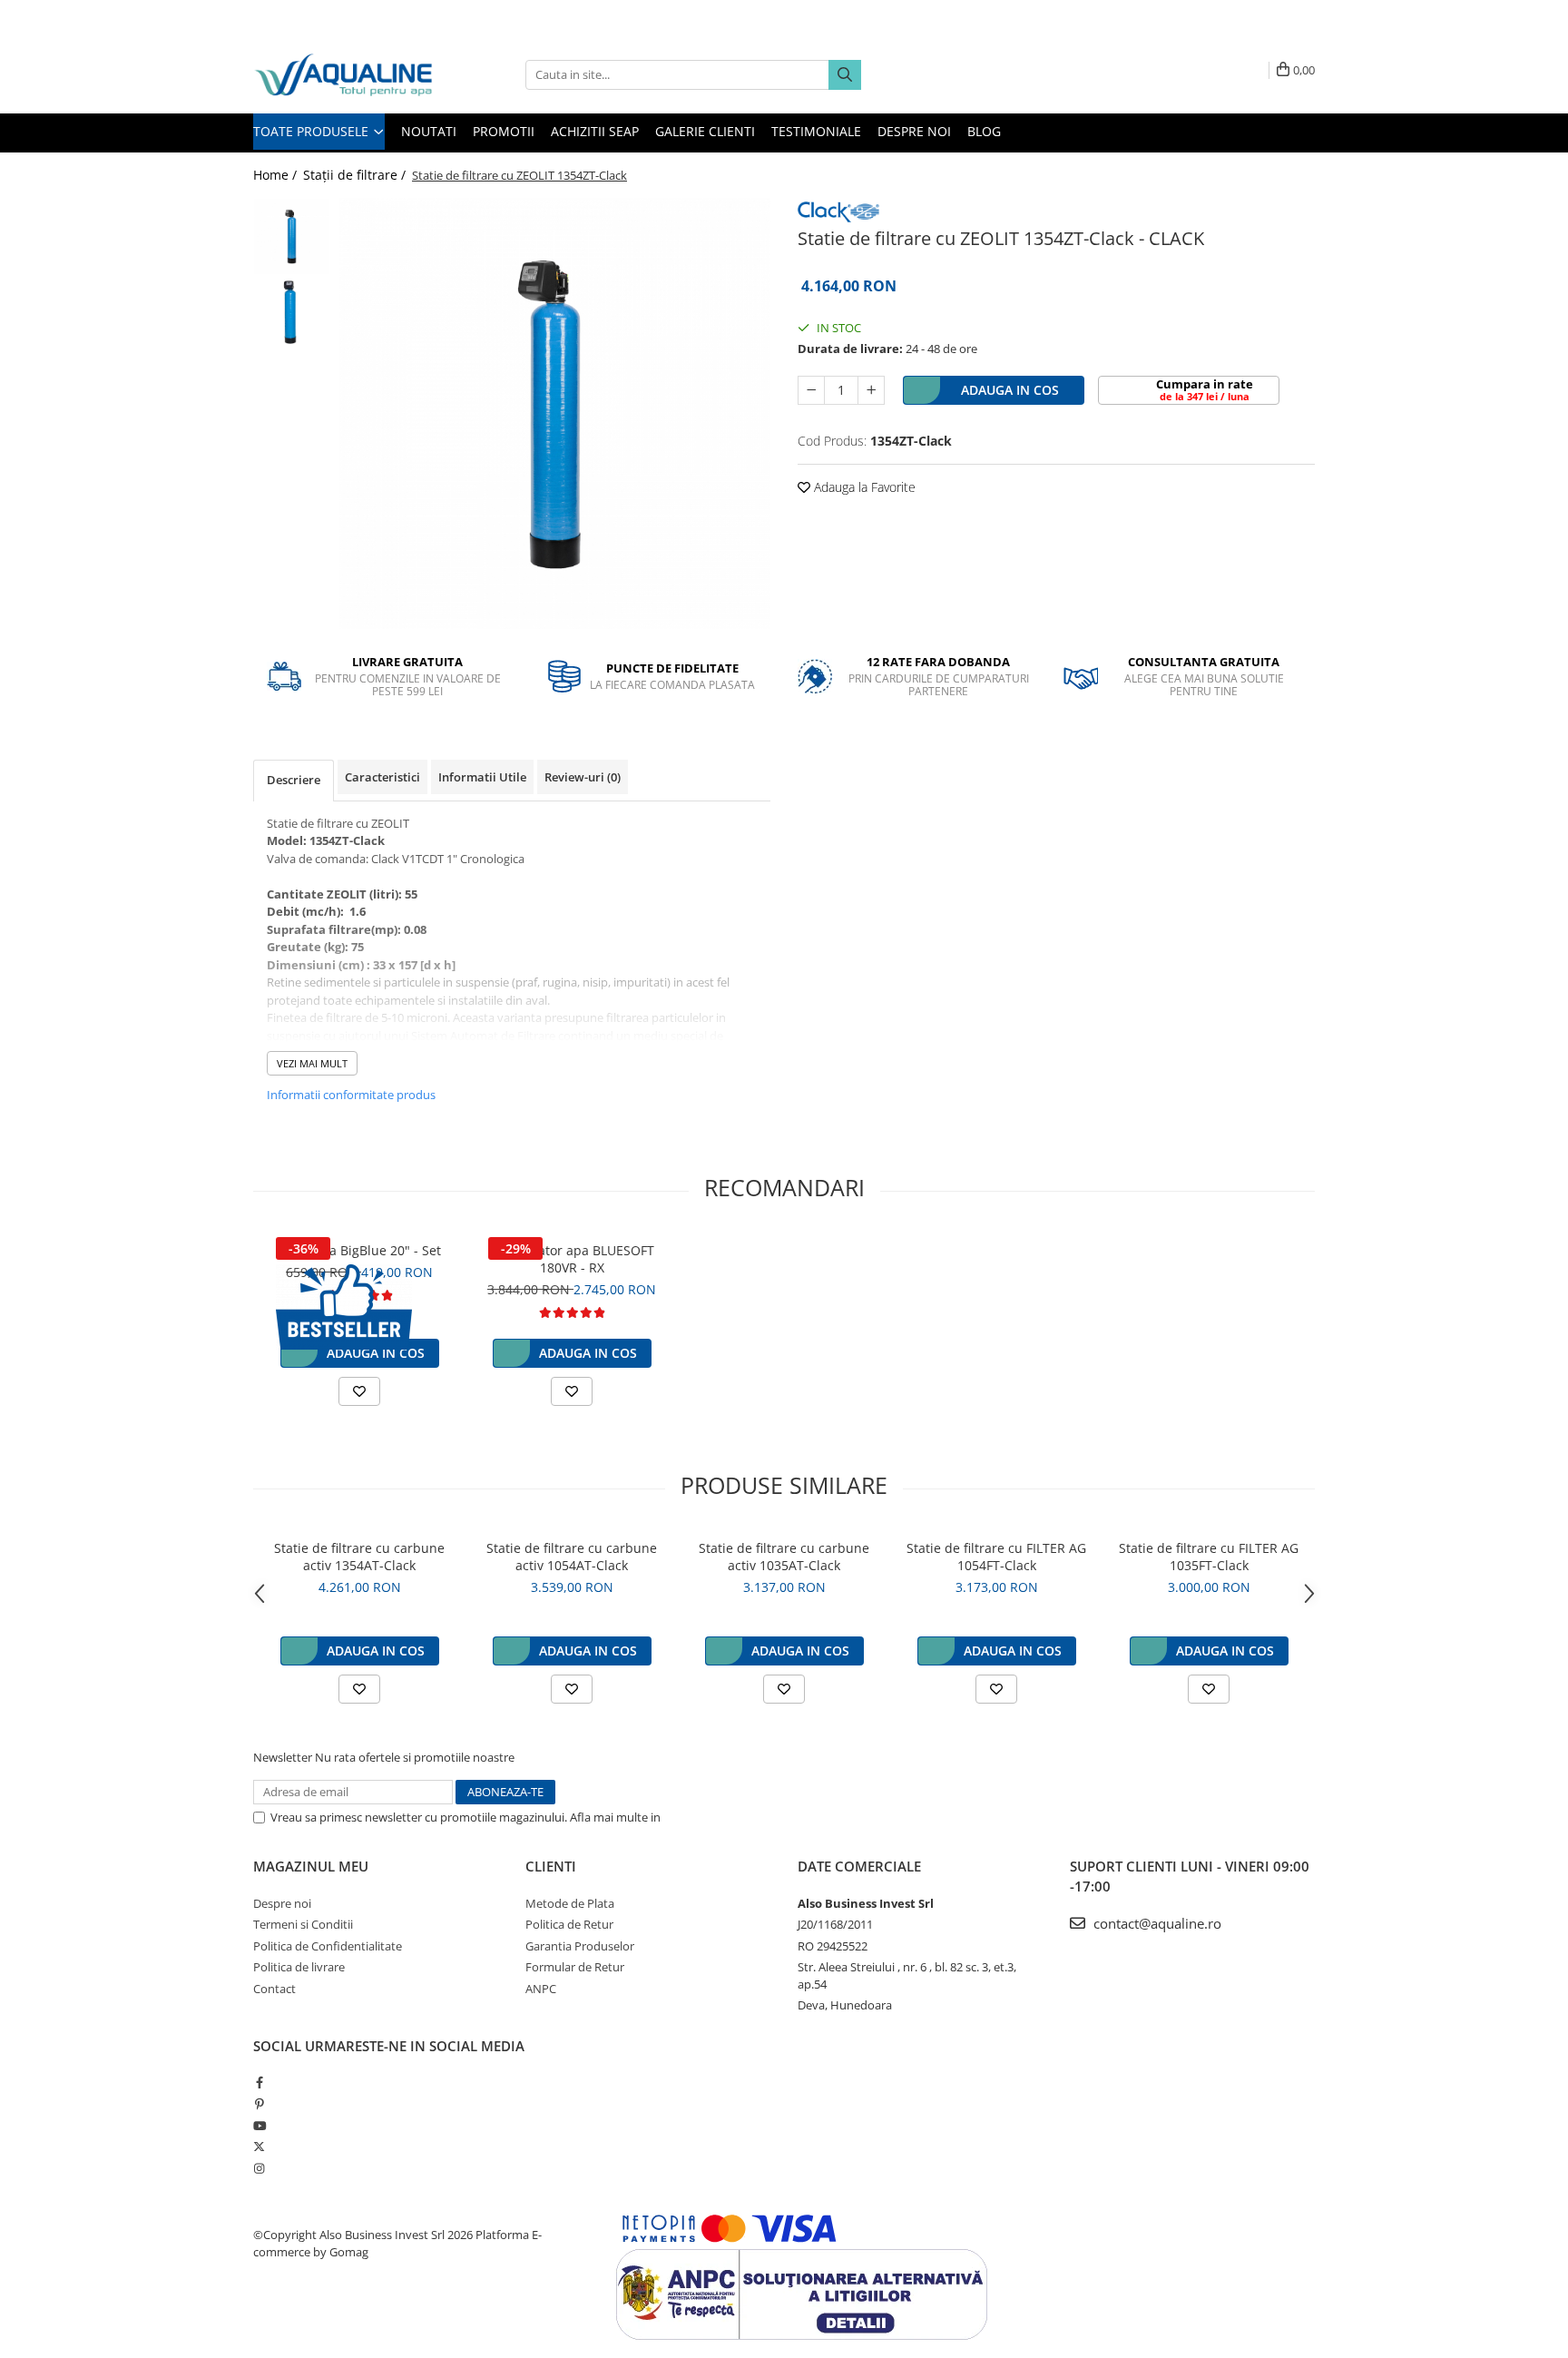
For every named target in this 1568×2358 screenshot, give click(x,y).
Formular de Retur (575, 1967)
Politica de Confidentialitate (738, 1817)
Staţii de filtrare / (356, 175)
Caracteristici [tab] (382, 777)
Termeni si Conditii (303, 1924)
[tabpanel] (555, 413)
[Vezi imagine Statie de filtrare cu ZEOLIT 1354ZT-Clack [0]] (292, 236)
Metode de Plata (570, 1903)
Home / (277, 175)
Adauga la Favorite (863, 487)
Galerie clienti (705, 131)
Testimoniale (816, 131)
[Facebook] (259, 2082)
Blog (984, 131)
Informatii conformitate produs (351, 1095)
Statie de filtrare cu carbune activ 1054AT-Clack (572, 1557)
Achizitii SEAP (595, 131)
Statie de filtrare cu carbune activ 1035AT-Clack (784, 1557)
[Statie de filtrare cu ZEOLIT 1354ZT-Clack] (555, 413)
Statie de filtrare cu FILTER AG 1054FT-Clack (996, 1557)
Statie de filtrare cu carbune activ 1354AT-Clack (359, 1557)
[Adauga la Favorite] (359, 1391)
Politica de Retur (569, 1924)
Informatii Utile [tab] (482, 777)
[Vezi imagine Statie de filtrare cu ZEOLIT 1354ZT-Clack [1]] (292, 314)
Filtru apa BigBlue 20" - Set (360, 1250)
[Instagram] (259, 2168)
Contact (274, 1989)
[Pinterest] (259, 2104)
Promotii (504, 131)
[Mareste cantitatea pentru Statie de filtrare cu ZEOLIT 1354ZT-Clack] (871, 390)
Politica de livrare (299, 1967)
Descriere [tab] (294, 780)
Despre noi (914, 131)
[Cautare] (845, 75)
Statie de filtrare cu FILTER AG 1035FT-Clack (1209, 1557)
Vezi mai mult (312, 1063)
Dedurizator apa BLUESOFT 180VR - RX (572, 1259)
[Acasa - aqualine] (344, 75)
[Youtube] (259, 2126)
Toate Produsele (313, 131)
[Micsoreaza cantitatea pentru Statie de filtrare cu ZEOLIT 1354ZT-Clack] (811, 390)
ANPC (541, 1989)
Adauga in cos (1010, 390)
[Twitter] (259, 2147)
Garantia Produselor (580, 1946)
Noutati (429, 131)
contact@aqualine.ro (1156, 1923)
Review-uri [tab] (583, 777)
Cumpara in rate (1205, 389)
